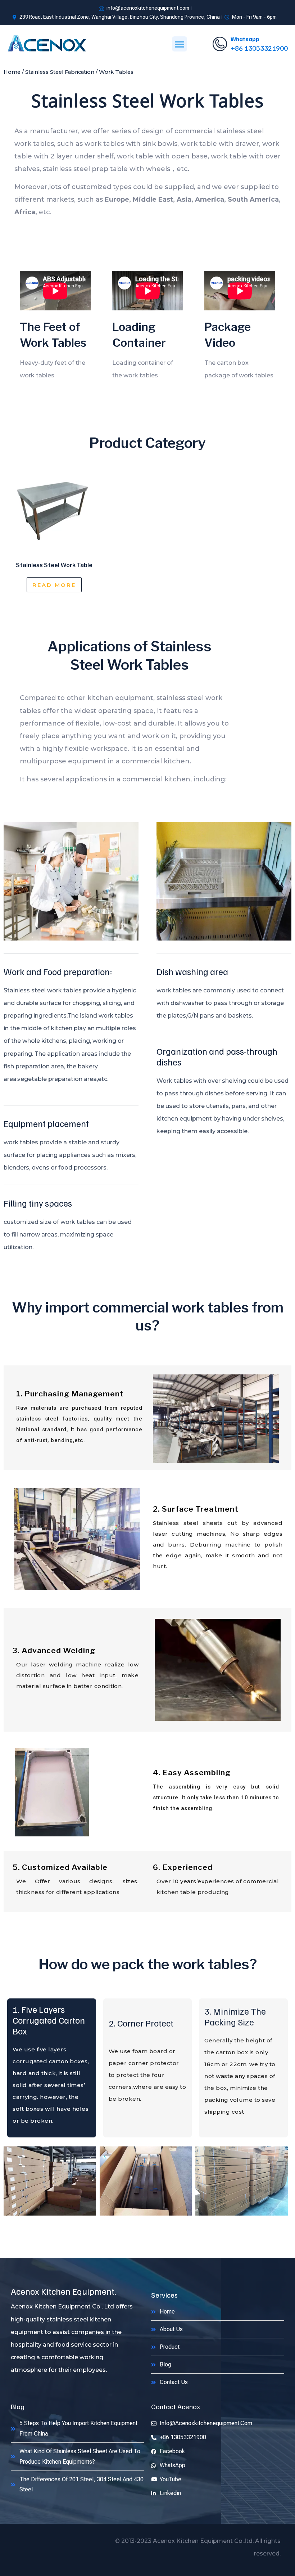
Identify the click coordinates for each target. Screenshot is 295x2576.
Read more (54, 585)
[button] (180, 44)
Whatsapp (245, 39)
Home (12, 72)
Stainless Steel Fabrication (60, 72)
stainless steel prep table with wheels (106, 169)
